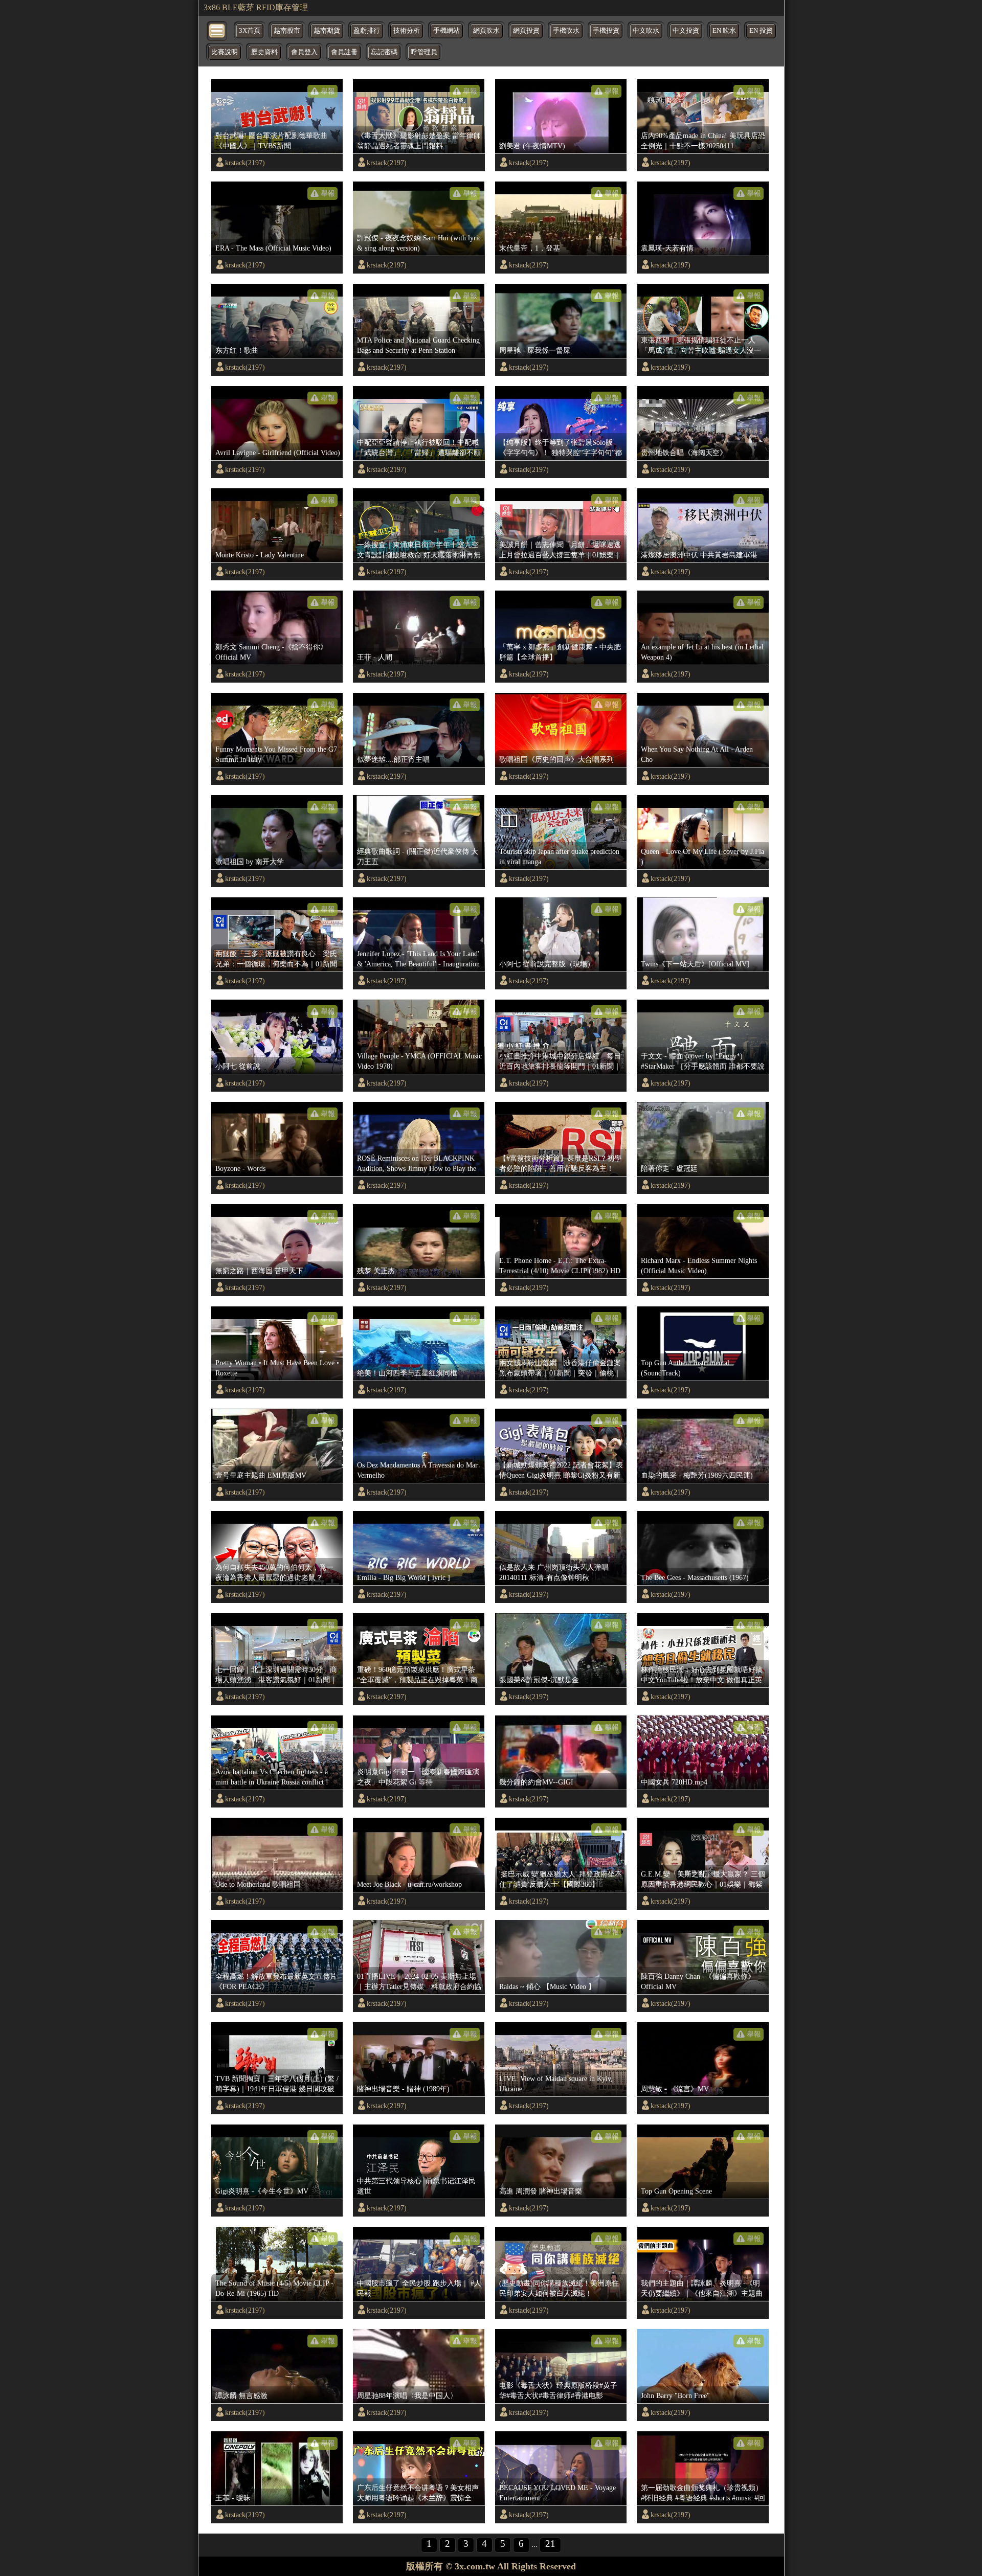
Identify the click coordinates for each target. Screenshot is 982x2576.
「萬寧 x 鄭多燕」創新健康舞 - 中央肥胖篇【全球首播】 (560, 652)
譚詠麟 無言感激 (241, 2396)
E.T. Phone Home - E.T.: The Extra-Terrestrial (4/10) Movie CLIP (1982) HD (560, 1266)
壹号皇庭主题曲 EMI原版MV (261, 1475)
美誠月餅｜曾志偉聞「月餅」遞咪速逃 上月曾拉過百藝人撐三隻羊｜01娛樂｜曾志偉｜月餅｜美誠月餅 (562, 550)
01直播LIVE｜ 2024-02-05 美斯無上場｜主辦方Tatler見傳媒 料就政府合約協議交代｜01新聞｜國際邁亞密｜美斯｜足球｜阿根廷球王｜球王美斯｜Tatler (419, 1982)
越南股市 (287, 31)
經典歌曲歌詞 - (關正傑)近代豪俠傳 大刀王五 (418, 856)
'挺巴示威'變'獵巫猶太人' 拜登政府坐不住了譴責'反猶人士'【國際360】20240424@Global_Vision (561, 1880)
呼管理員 (424, 52)
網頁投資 (526, 31)
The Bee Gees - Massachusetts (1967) (695, 1577)
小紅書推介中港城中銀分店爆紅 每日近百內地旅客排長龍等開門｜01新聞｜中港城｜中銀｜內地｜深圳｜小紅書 (560, 1061)
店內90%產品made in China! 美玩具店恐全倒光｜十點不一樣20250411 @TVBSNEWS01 (703, 141)
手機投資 (606, 31)
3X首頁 (250, 31)
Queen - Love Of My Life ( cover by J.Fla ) (702, 856)
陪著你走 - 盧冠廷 (669, 1168)
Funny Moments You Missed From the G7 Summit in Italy (276, 754)
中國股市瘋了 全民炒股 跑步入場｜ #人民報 (419, 2288)
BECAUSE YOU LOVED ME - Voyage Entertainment (557, 2493)
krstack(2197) (245, 163)
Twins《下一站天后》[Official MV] (695, 964)
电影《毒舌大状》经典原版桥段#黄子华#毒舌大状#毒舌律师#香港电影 (558, 2390)
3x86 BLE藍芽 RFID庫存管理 (256, 7)
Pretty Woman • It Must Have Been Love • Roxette (277, 1368)
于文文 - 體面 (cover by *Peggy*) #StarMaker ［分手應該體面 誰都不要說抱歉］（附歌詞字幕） (703, 1061)
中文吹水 (646, 31)
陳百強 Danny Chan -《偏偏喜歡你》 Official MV (698, 1981)
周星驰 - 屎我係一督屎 (535, 350)
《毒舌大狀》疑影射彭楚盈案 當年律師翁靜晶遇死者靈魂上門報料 (419, 141)
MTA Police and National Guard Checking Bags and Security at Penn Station (418, 345)
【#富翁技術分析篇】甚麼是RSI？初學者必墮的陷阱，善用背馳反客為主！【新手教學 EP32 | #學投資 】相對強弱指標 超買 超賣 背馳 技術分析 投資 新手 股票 (560, 1164)
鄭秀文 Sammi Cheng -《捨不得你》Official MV (271, 652)
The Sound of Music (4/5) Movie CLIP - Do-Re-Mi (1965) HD (274, 2288)
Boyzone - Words (240, 1168)
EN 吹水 (724, 31)
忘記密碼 (384, 52)
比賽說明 (225, 52)
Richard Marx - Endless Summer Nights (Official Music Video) (699, 1266)
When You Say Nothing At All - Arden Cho (697, 754)
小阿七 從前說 (238, 1066)
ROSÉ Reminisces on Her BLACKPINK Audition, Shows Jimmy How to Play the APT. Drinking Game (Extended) (417, 1164)
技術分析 (407, 31)
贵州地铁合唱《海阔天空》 (684, 453)
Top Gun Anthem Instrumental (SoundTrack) (685, 1368)
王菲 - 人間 (375, 657)
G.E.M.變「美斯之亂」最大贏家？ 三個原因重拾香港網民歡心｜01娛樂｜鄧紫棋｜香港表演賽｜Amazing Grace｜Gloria (703, 1880)
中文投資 (686, 31)
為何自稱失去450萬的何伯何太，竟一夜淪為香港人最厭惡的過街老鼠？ (274, 1572)
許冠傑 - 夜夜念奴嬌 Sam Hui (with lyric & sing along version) (419, 243)
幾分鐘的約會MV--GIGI (536, 1782)
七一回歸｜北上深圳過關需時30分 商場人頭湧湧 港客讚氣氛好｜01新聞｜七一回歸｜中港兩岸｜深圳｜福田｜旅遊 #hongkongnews (276, 1675)
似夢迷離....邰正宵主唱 (393, 759)
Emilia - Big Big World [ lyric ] (404, 1577)
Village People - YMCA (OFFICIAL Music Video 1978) (419, 1061)
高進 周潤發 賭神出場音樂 (541, 2191)
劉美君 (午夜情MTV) (532, 146)
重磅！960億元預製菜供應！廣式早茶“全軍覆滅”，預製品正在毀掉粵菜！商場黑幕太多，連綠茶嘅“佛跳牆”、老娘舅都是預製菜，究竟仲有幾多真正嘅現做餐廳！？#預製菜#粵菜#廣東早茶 (418, 1675)
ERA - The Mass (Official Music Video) (273, 248)
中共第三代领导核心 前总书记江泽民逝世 (416, 2186)
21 (550, 2544)
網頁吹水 (486, 31)
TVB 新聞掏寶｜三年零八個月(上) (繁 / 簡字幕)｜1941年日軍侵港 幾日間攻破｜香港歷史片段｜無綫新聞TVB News (277, 2084)
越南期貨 (327, 31)
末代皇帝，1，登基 (530, 248)
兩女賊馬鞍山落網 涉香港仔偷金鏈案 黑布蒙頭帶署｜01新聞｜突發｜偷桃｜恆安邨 (562, 1368)
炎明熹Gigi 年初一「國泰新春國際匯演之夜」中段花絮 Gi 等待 (418, 1777)
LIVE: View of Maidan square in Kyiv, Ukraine (556, 2084)
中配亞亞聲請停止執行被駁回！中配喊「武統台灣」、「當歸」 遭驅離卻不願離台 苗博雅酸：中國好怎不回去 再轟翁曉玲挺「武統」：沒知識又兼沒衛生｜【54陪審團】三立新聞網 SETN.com (419, 448)
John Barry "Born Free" (675, 2396)
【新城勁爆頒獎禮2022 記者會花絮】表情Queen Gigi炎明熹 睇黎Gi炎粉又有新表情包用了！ (561, 1471)
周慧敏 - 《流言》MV (675, 2089)
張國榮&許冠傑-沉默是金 (539, 1680)
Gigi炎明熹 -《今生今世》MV (262, 2191)
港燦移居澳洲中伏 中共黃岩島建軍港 (699, 555)
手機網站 (447, 31)
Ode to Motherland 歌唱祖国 (258, 1884)
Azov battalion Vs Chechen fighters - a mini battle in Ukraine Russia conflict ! (272, 1777)
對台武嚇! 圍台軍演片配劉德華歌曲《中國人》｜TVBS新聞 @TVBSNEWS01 (271, 141)
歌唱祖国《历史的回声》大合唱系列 (556, 759)
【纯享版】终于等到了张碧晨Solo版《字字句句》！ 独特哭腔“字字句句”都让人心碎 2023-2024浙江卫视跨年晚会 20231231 (561, 448)
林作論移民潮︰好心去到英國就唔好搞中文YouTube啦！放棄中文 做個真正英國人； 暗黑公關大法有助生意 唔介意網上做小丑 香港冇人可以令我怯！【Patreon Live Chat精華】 (702, 1675)
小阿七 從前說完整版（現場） (547, 964)
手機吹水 (566, 31)
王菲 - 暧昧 (233, 2498)
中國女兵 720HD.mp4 (674, 1782)
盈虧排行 (367, 31)
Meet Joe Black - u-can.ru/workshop (409, 1884)
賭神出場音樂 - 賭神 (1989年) (403, 2089)
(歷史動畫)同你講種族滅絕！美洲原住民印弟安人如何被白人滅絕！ (559, 2288)
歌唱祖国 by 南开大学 (250, 862)
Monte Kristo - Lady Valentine (260, 555)
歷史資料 (264, 52)
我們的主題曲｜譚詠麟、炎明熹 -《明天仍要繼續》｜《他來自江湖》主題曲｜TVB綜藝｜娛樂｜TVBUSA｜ (702, 2289)
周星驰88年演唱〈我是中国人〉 (407, 2396)
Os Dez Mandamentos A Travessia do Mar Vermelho (417, 1470)
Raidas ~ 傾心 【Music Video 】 (547, 1986)
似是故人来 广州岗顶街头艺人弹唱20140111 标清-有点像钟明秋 (554, 1572)
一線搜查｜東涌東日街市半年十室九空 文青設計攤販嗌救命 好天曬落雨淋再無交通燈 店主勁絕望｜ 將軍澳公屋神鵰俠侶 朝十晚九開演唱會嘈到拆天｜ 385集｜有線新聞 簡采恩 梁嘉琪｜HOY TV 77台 (419, 550)
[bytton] (217, 30)
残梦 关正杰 (376, 1271)
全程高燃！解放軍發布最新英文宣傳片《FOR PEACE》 (276, 1981)
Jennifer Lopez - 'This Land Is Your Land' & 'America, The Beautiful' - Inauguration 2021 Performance (418, 959)
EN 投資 (761, 31)
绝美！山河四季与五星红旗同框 (407, 1373)
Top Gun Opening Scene (676, 2191)
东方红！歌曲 (237, 350)
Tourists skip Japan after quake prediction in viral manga (559, 856)
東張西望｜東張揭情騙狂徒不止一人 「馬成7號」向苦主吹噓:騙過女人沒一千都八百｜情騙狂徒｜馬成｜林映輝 (701, 346)
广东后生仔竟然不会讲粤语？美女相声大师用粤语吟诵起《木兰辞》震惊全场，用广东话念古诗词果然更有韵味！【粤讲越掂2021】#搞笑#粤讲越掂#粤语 (418, 2493)
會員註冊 (344, 52)
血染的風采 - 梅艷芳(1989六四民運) (697, 1475)
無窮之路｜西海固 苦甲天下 (259, 1271)
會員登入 (304, 52)
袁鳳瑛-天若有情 (667, 248)
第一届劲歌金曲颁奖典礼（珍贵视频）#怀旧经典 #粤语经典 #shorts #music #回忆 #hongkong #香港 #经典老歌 (703, 2493)
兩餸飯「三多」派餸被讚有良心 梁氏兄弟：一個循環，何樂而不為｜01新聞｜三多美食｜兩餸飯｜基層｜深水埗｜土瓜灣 (276, 959)
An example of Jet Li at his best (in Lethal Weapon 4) (702, 652)
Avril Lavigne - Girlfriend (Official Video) (278, 453)
